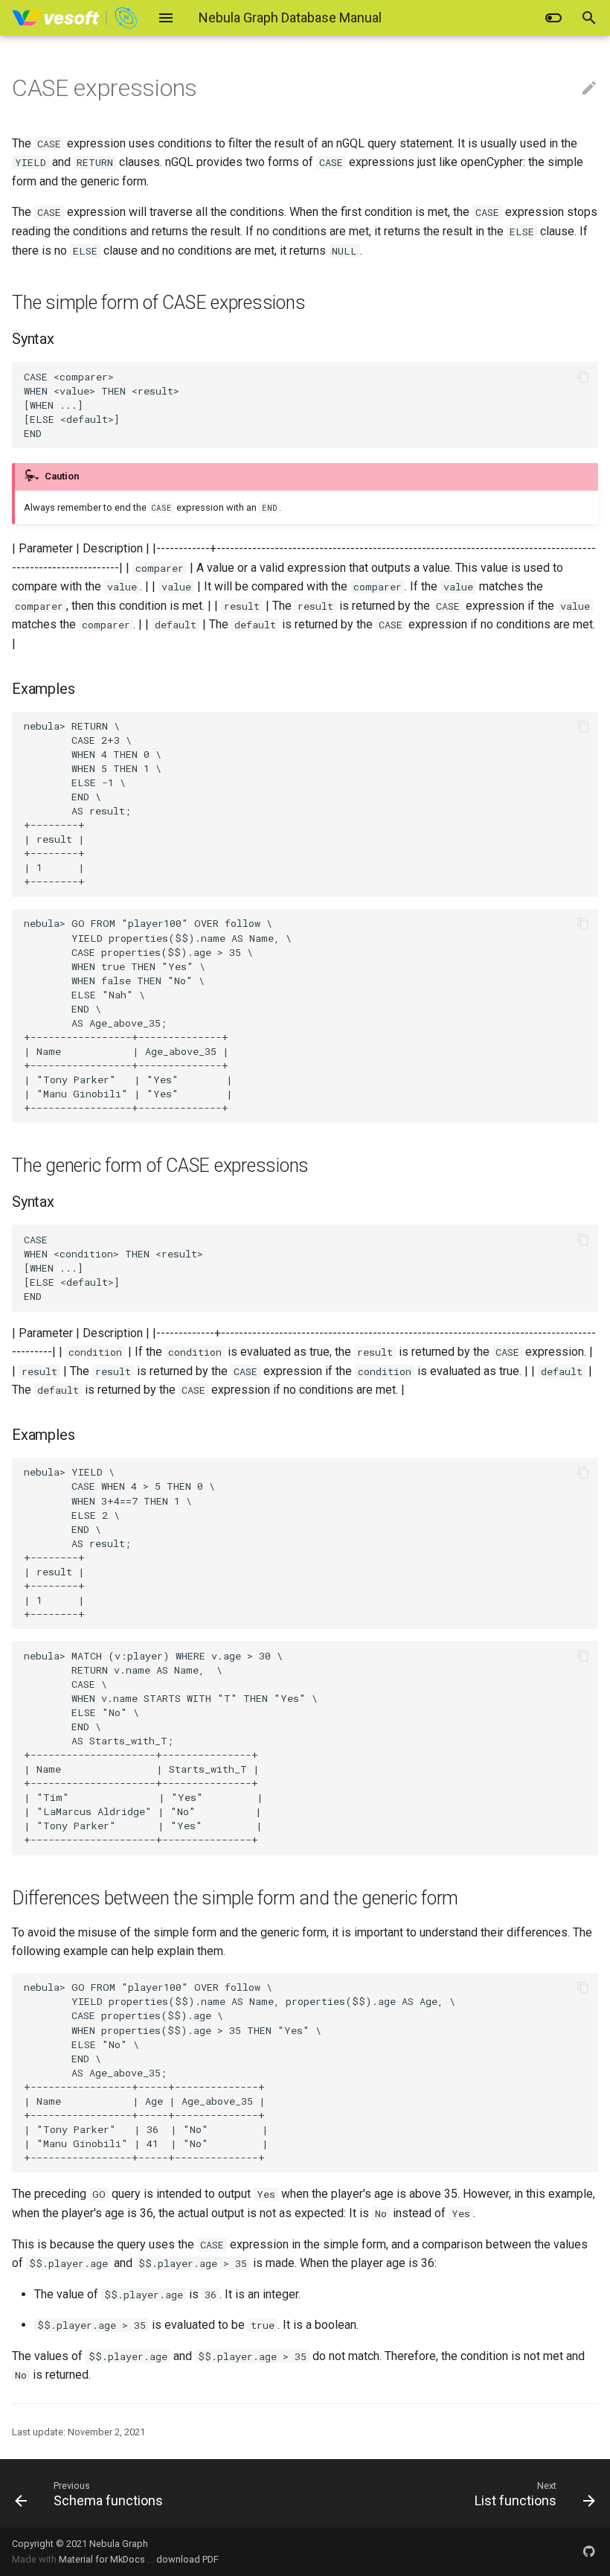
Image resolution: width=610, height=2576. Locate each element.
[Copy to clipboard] (583, 377)
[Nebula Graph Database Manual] (76, 18)
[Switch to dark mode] (553, 18)
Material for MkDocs (103, 2559)
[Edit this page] (589, 89)
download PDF (187, 2559)
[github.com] (589, 2551)
